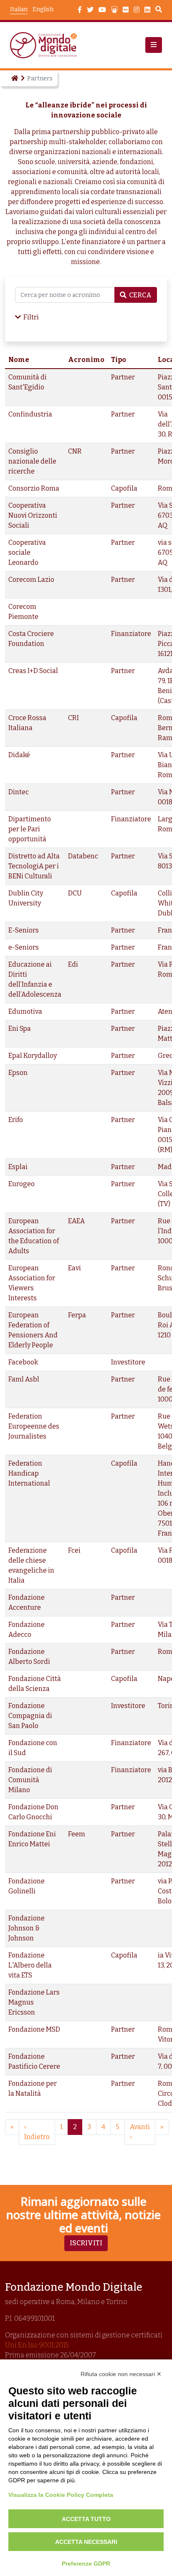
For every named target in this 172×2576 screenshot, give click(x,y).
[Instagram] (137, 10)
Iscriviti (86, 2243)
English (43, 9)
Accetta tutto (86, 2519)
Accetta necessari (86, 2542)
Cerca (140, 295)
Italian (19, 9)
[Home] (14, 78)
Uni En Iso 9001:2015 (37, 2345)
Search (159, 10)
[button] (154, 45)
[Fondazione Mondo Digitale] (46, 45)
